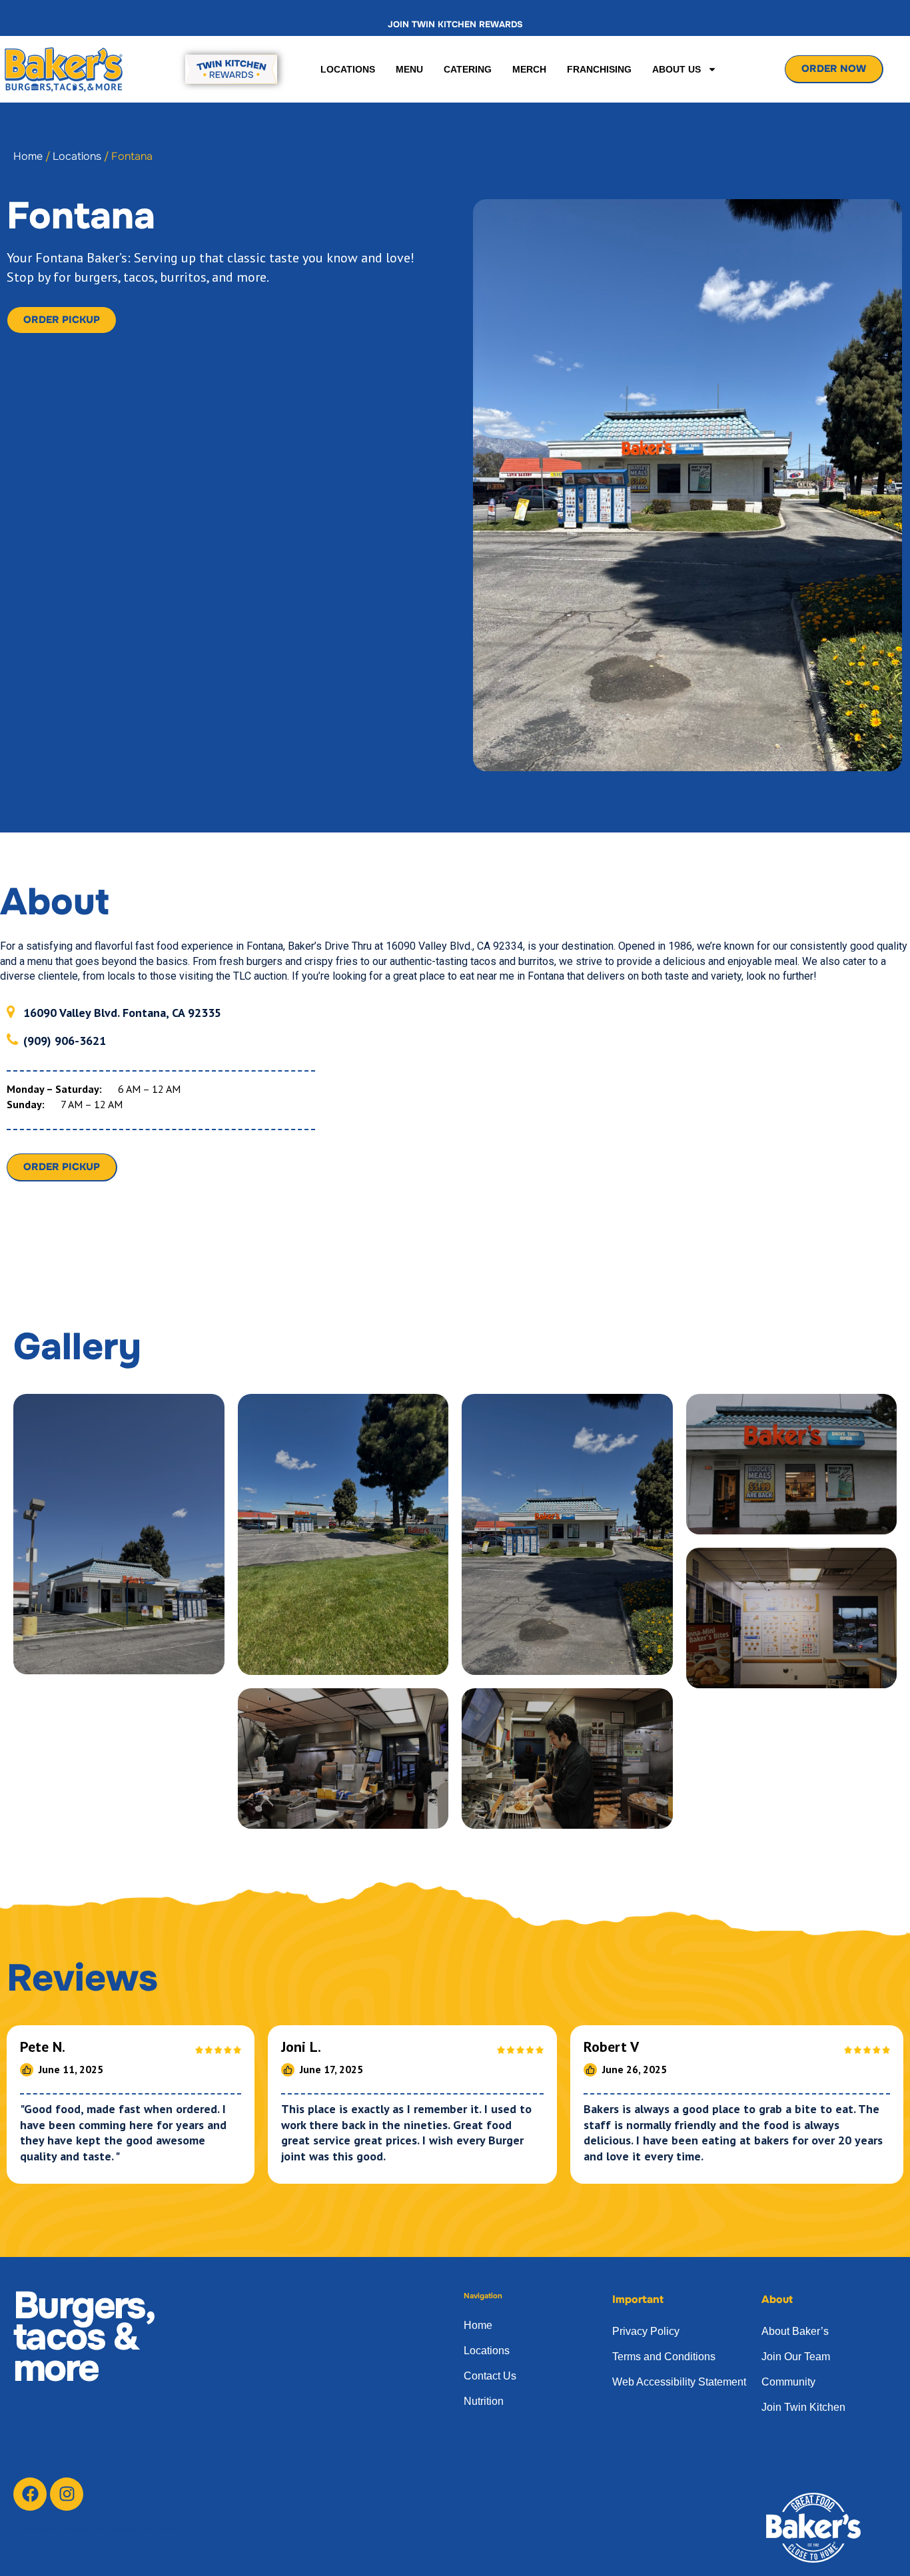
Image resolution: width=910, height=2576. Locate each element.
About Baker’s (795, 2331)
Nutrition (484, 2401)
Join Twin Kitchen (803, 2407)
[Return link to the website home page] (66, 69)
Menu (409, 69)
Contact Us (490, 2376)
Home (28, 156)
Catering (468, 69)
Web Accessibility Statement (679, 2382)
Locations (348, 69)
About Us (677, 69)
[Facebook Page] (30, 2494)
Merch (529, 69)
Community (788, 2382)
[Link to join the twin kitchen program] (230, 69)
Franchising (599, 69)
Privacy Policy (646, 2331)
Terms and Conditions (664, 2357)
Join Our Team (796, 2357)
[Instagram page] (67, 2494)
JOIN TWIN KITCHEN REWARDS (455, 24)
